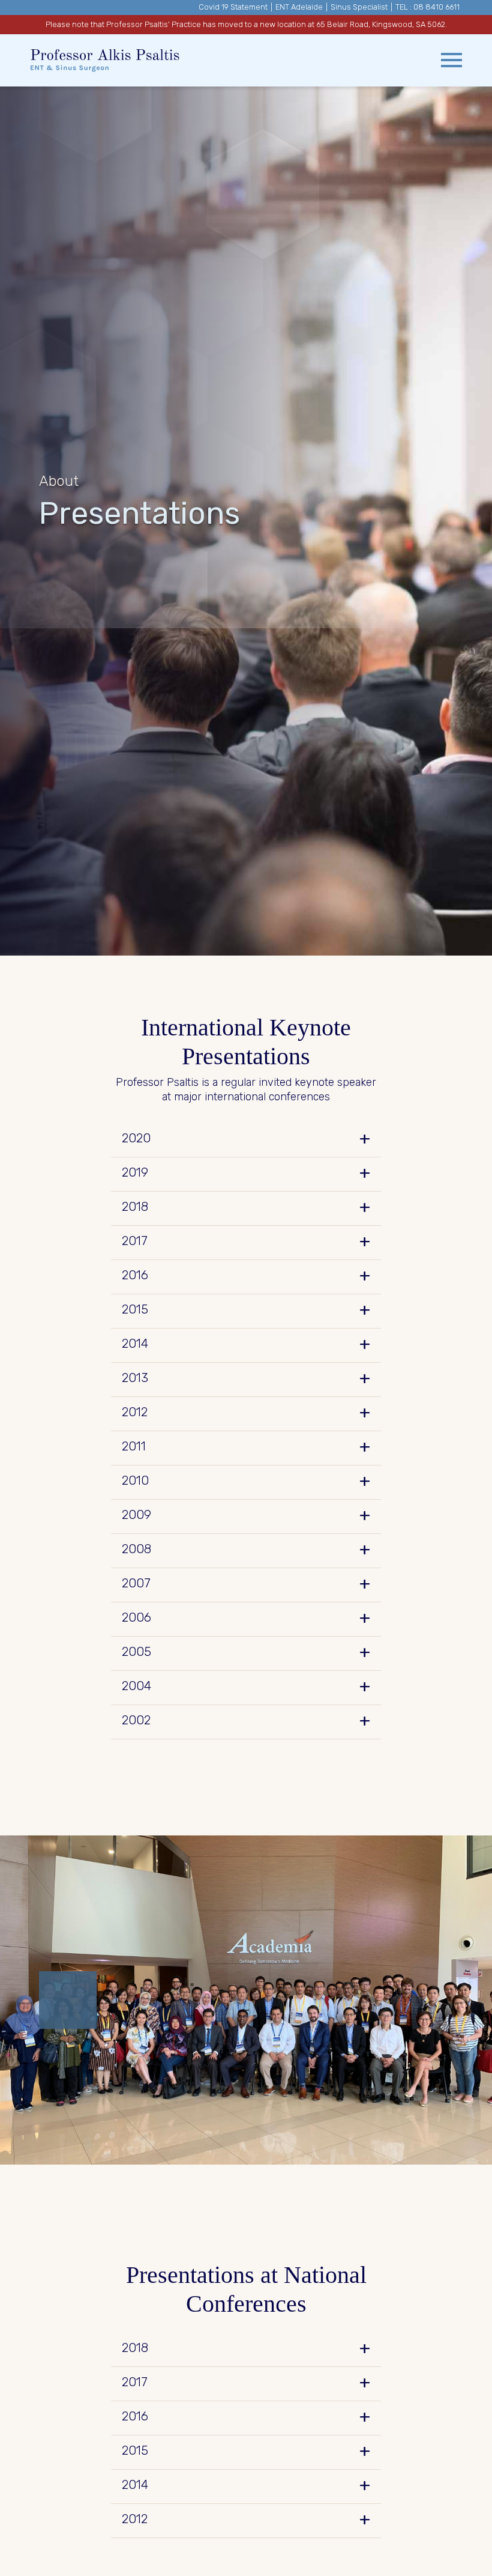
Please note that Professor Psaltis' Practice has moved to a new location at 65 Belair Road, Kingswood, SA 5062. (246, 24)
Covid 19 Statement (233, 7)
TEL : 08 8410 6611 (427, 7)
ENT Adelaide (299, 7)
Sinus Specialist (359, 7)
